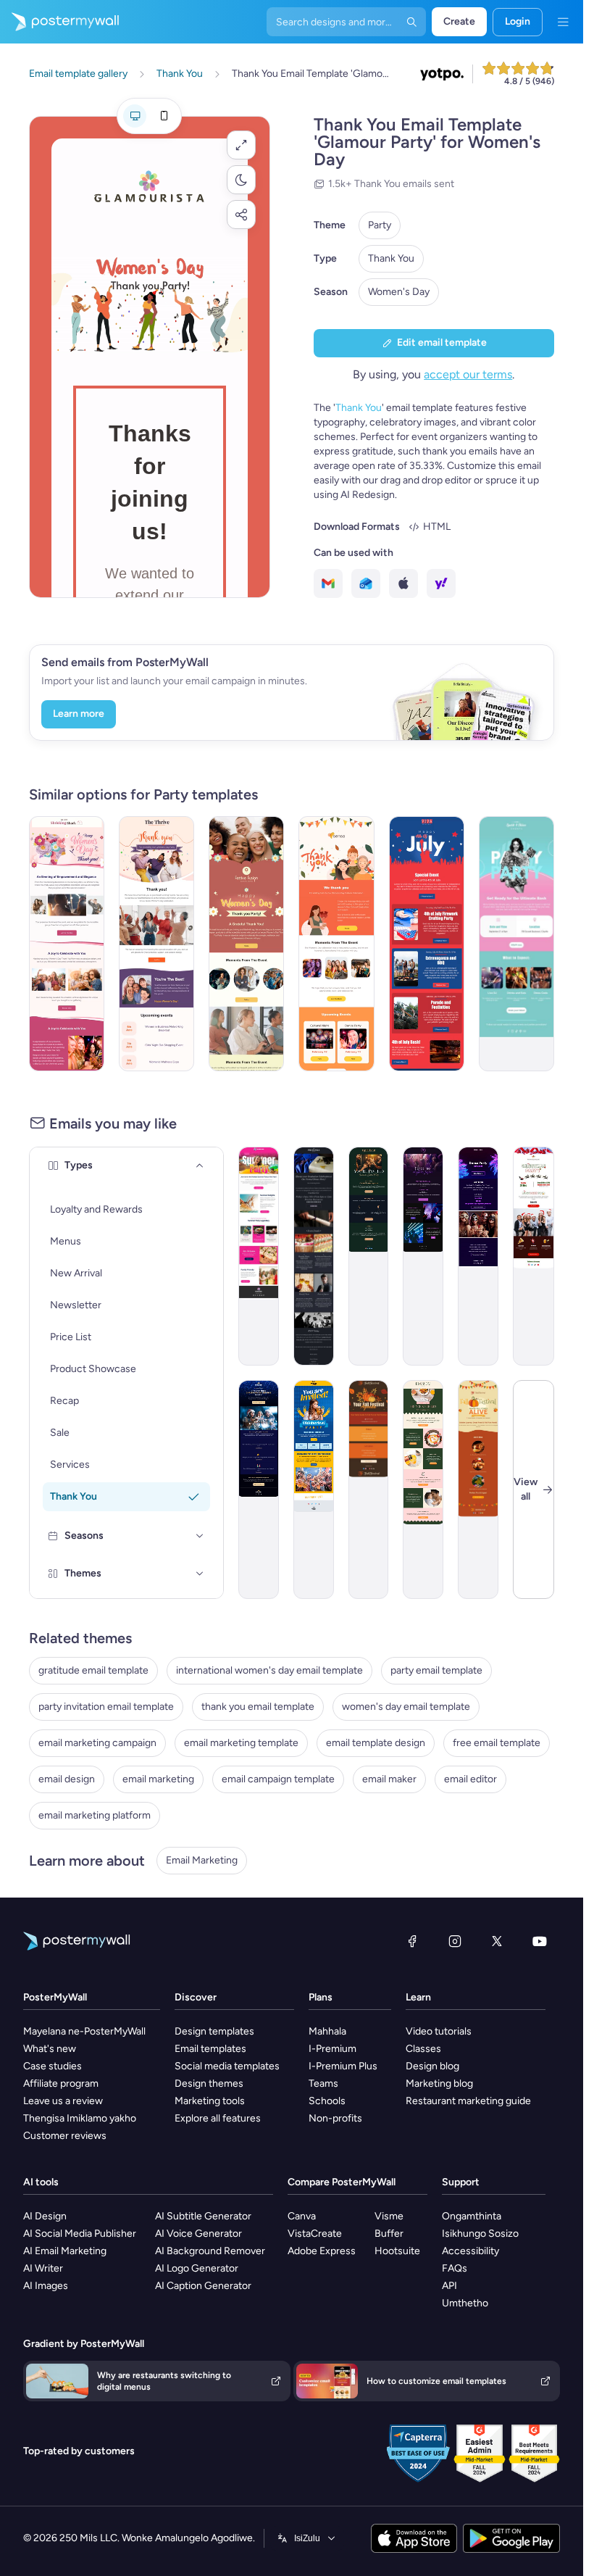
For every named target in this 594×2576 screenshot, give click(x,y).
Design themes (209, 2083)
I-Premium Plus (343, 2066)
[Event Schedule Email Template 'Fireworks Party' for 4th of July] (427, 944)
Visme (389, 2216)
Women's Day (399, 292)
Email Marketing (202, 1860)
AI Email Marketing (65, 2251)
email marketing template (241, 1743)
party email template (436, 1670)
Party (380, 225)
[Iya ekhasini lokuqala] (59, 22)
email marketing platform (95, 1815)
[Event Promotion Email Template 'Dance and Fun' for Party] (478, 1256)
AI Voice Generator (198, 2234)
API (449, 2286)
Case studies (53, 2066)
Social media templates (227, 2066)
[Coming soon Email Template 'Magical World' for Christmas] (259, 1489)
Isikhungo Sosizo (480, 2234)
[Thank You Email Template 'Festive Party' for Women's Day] (246, 944)
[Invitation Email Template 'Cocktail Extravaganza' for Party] (369, 1256)
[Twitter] (497, 1941)
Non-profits (335, 2118)
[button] (241, 145)
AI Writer (43, 2268)
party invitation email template (106, 1707)
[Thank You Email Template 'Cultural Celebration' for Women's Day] (336, 944)
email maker (389, 1779)
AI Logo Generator (197, 2268)
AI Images (46, 2286)
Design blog (432, 2066)
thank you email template (258, 1707)
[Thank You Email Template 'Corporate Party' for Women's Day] (156, 944)
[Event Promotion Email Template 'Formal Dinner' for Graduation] (314, 1256)
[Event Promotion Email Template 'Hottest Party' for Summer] (259, 1256)
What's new (50, 2049)
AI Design (45, 2216)
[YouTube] (540, 1941)
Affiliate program (61, 2083)
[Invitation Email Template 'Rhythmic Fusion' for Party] (423, 1256)
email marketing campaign (97, 1743)
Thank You (391, 258)
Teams (323, 2083)
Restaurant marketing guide (468, 2101)
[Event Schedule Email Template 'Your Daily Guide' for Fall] (369, 1489)
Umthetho (465, 2303)
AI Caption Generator (203, 2286)
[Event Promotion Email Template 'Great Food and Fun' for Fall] (478, 1489)
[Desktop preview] (135, 116)
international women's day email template (269, 1670)
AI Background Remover (210, 2251)
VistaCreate (315, 2234)
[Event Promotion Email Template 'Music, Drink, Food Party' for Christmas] (534, 1256)
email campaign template (278, 1779)
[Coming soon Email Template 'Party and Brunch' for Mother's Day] (423, 1489)
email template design (376, 1743)
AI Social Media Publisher (80, 2234)
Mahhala (327, 2031)
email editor (470, 1779)
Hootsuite (397, 2251)
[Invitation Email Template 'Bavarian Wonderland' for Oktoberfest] (314, 1489)
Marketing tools (210, 2101)
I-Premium (332, 2049)
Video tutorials (439, 2031)
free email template (497, 1743)
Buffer (389, 2234)
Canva (302, 2216)
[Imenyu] (563, 22)
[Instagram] (455, 1941)
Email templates (210, 2049)
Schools (327, 2101)
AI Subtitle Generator (203, 2216)
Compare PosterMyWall (342, 2182)
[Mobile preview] (164, 116)
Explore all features (218, 2118)
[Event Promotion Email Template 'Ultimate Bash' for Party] (516, 944)
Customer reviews (65, 2136)
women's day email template (406, 1707)
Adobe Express (322, 2251)
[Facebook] (412, 1941)
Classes (423, 2049)
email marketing (158, 1779)
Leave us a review (63, 2101)
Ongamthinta (472, 2216)
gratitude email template (93, 1670)
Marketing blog (439, 2083)
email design (67, 1779)
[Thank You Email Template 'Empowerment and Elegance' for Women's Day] (67, 944)
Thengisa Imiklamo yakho (80, 2118)
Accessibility (470, 2251)
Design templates (214, 2031)
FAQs (455, 2268)
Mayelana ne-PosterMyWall (84, 2031)
